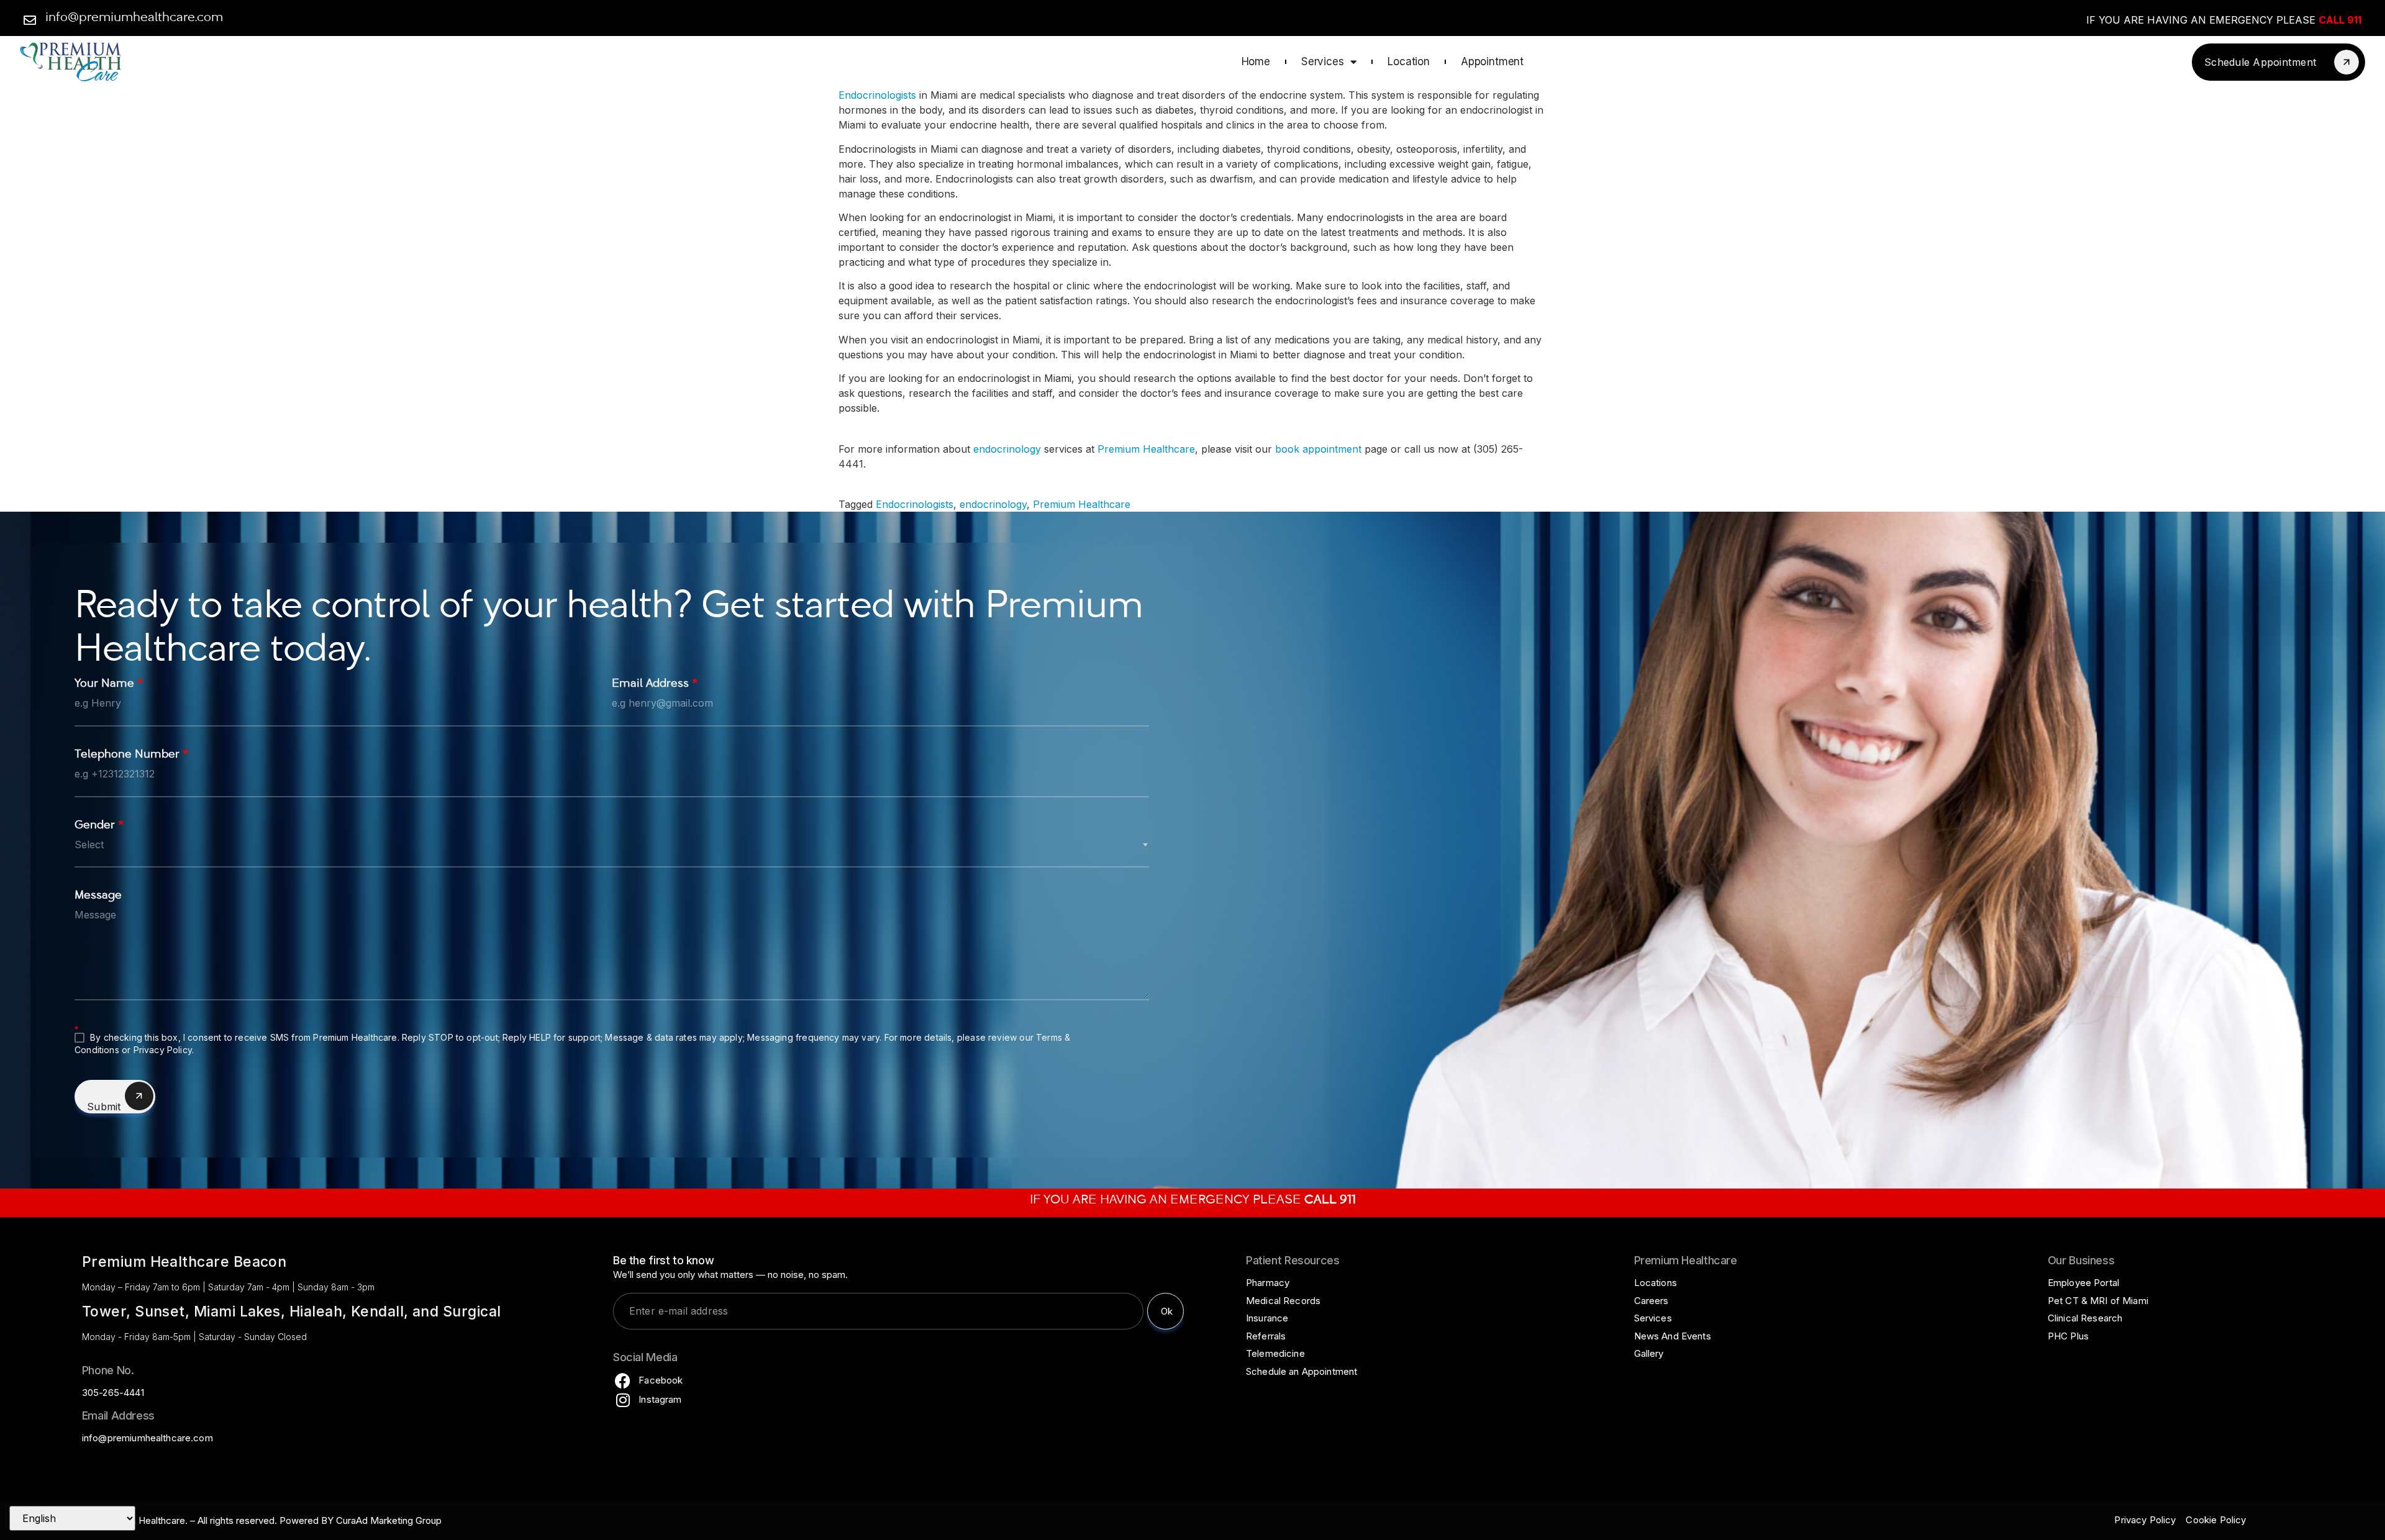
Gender (99, 826)
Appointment (1492, 61)
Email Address (655, 685)
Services (1323, 61)
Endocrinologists (877, 95)
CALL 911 (2340, 20)
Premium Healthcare (1146, 449)
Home (1256, 61)
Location (1409, 61)
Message (98, 896)
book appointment (1318, 449)
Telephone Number (132, 755)
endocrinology (1007, 449)
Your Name (109, 685)
